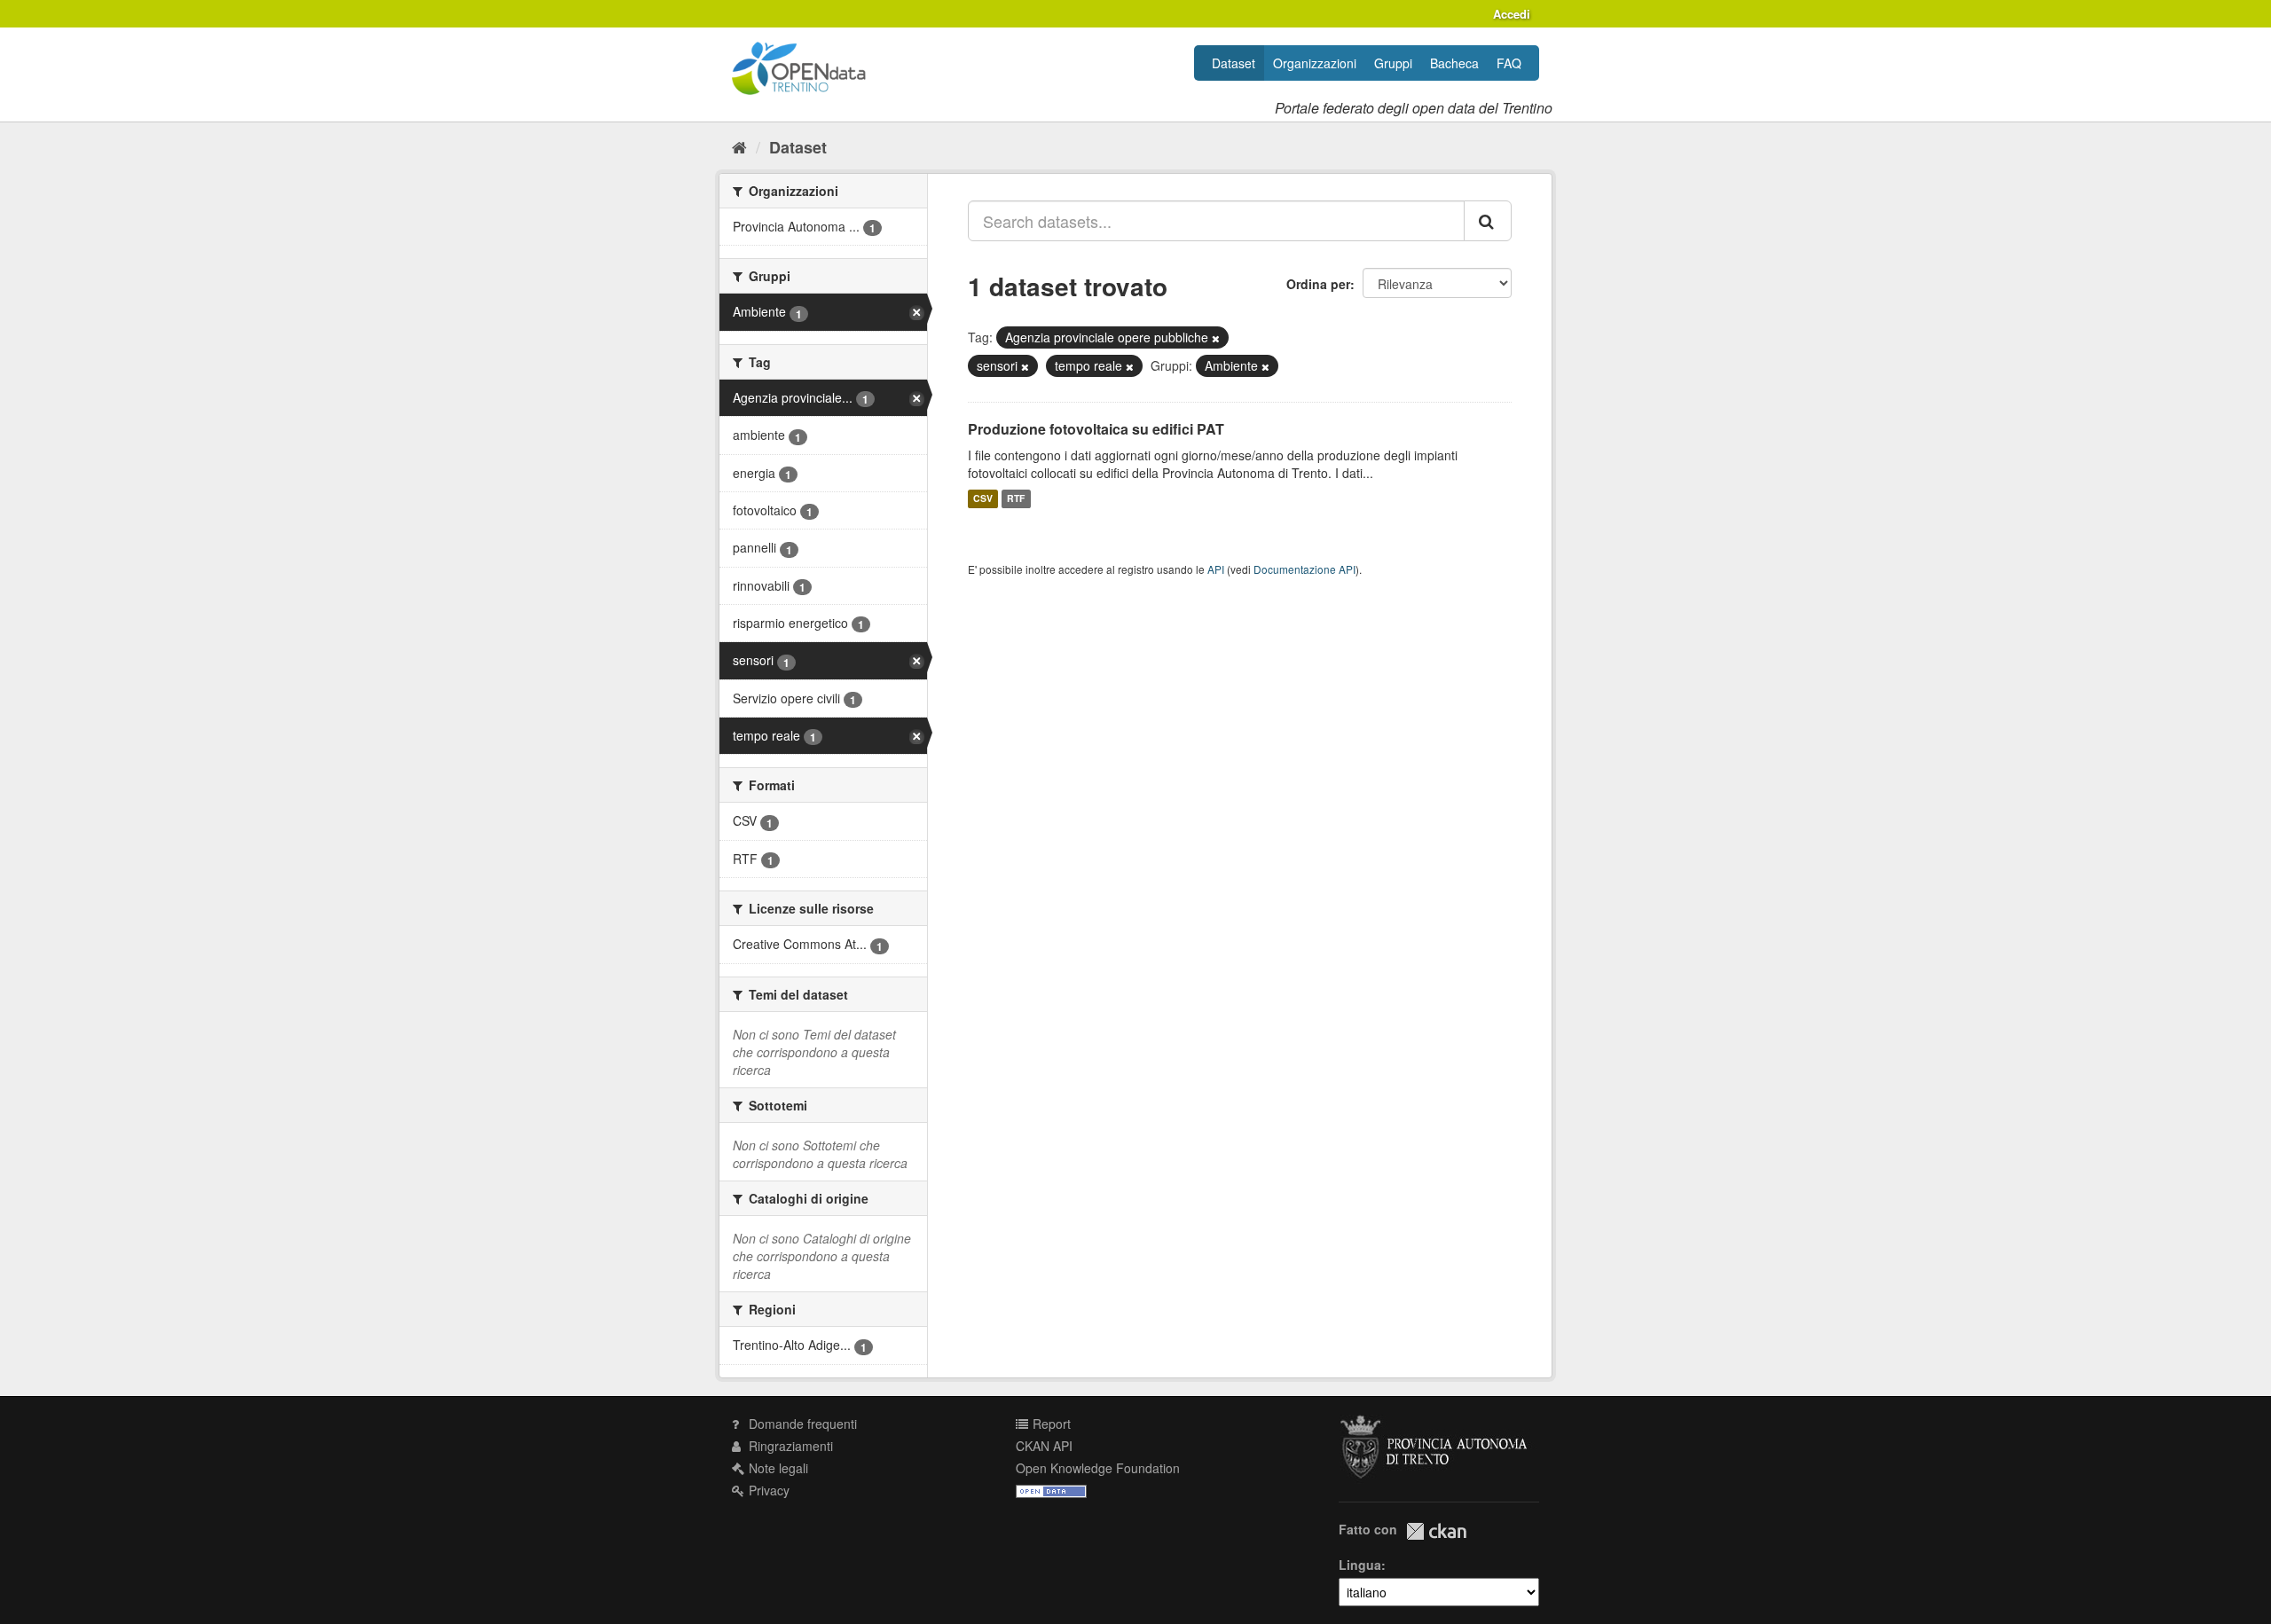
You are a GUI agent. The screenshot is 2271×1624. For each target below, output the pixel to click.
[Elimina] (1216, 338)
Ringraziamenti (789, 1446)
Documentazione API (1304, 569)
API (1216, 569)
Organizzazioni (1315, 63)
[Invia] (1488, 221)
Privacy (767, 1490)
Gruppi (1393, 63)
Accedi (1512, 14)
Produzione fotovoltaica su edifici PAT (1096, 429)
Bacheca (1454, 63)
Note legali (777, 1468)
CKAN (1436, 1531)
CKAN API (1044, 1446)
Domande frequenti (801, 1424)
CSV (983, 499)
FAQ (1509, 63)
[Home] (739, 146)
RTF (1016, 499)
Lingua (1360, 1565)
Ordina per (1318, 284)
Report (1050, 1424)
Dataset (1234, 63)
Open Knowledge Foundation (1098, 1468)
